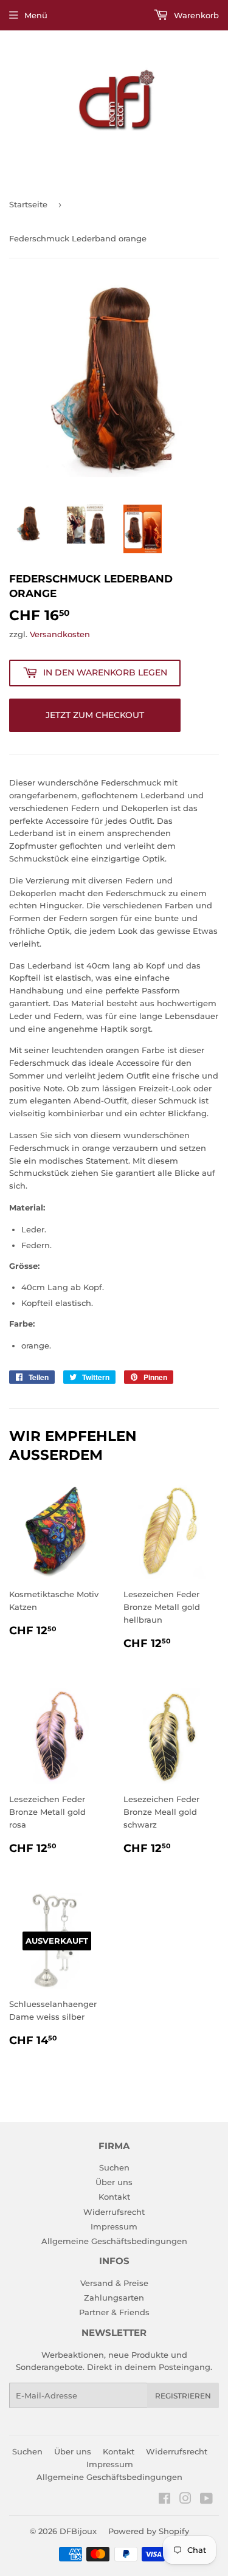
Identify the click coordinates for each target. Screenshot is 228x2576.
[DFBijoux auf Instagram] (185, 2500)
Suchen (114, 2167)
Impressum (114, 2226)
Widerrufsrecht (114, 2212)
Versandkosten (60, 634)
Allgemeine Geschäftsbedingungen (114, 2241)
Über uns (114, 2182)
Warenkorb (195, 15)
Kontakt (114, 2197)
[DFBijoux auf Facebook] (164, 2500)
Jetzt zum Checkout (95, 715)
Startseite (28, 204)
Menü (36, 15)
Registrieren (183, 2396)
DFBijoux (78, 2531)
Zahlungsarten (114, 2298)
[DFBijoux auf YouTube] (206, 2500)
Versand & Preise (114, 2283)
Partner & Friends (114, 2312)
